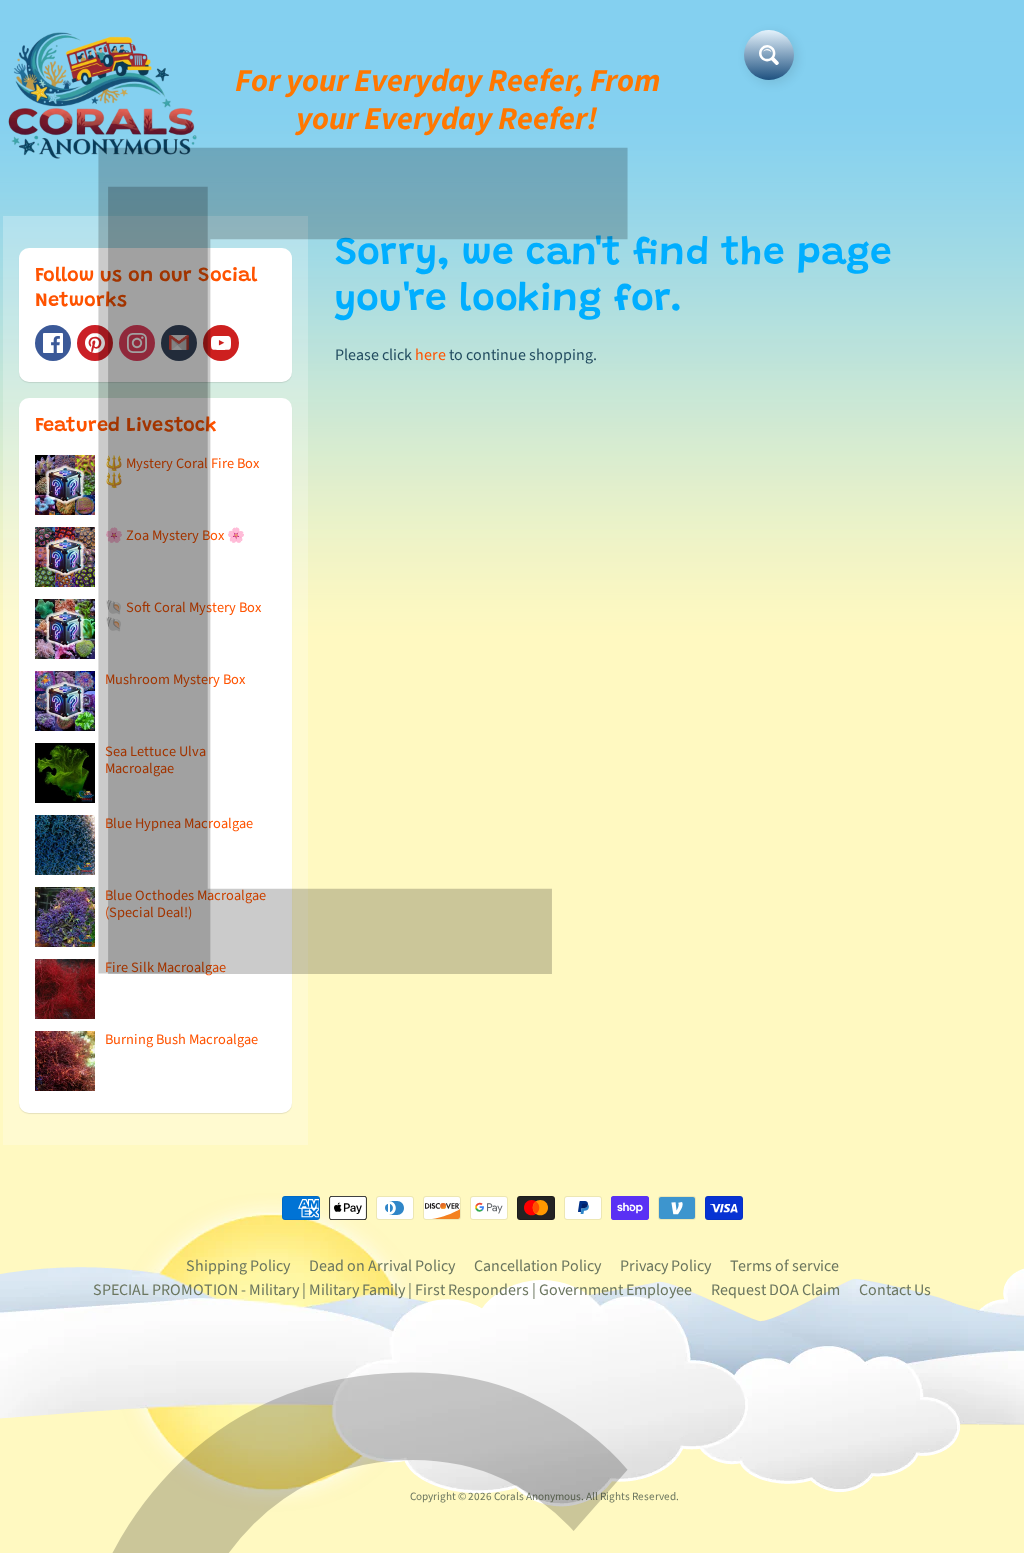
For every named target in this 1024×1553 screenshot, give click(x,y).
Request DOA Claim (775, 1290)
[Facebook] (53, 343)
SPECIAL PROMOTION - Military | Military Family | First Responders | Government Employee (392, 1290)
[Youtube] (221, 343)
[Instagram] (137, 343)
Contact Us (895, 1290)
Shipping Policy (238, 1266)
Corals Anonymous (537, 1496)
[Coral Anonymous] (179, 343)
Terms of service (784, 1266)
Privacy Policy (665, 1266)
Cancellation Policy (537, 1266)
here (430, 355)
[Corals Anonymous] (103, 100)
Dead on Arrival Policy (382, 1266)
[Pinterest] (95, 343)
